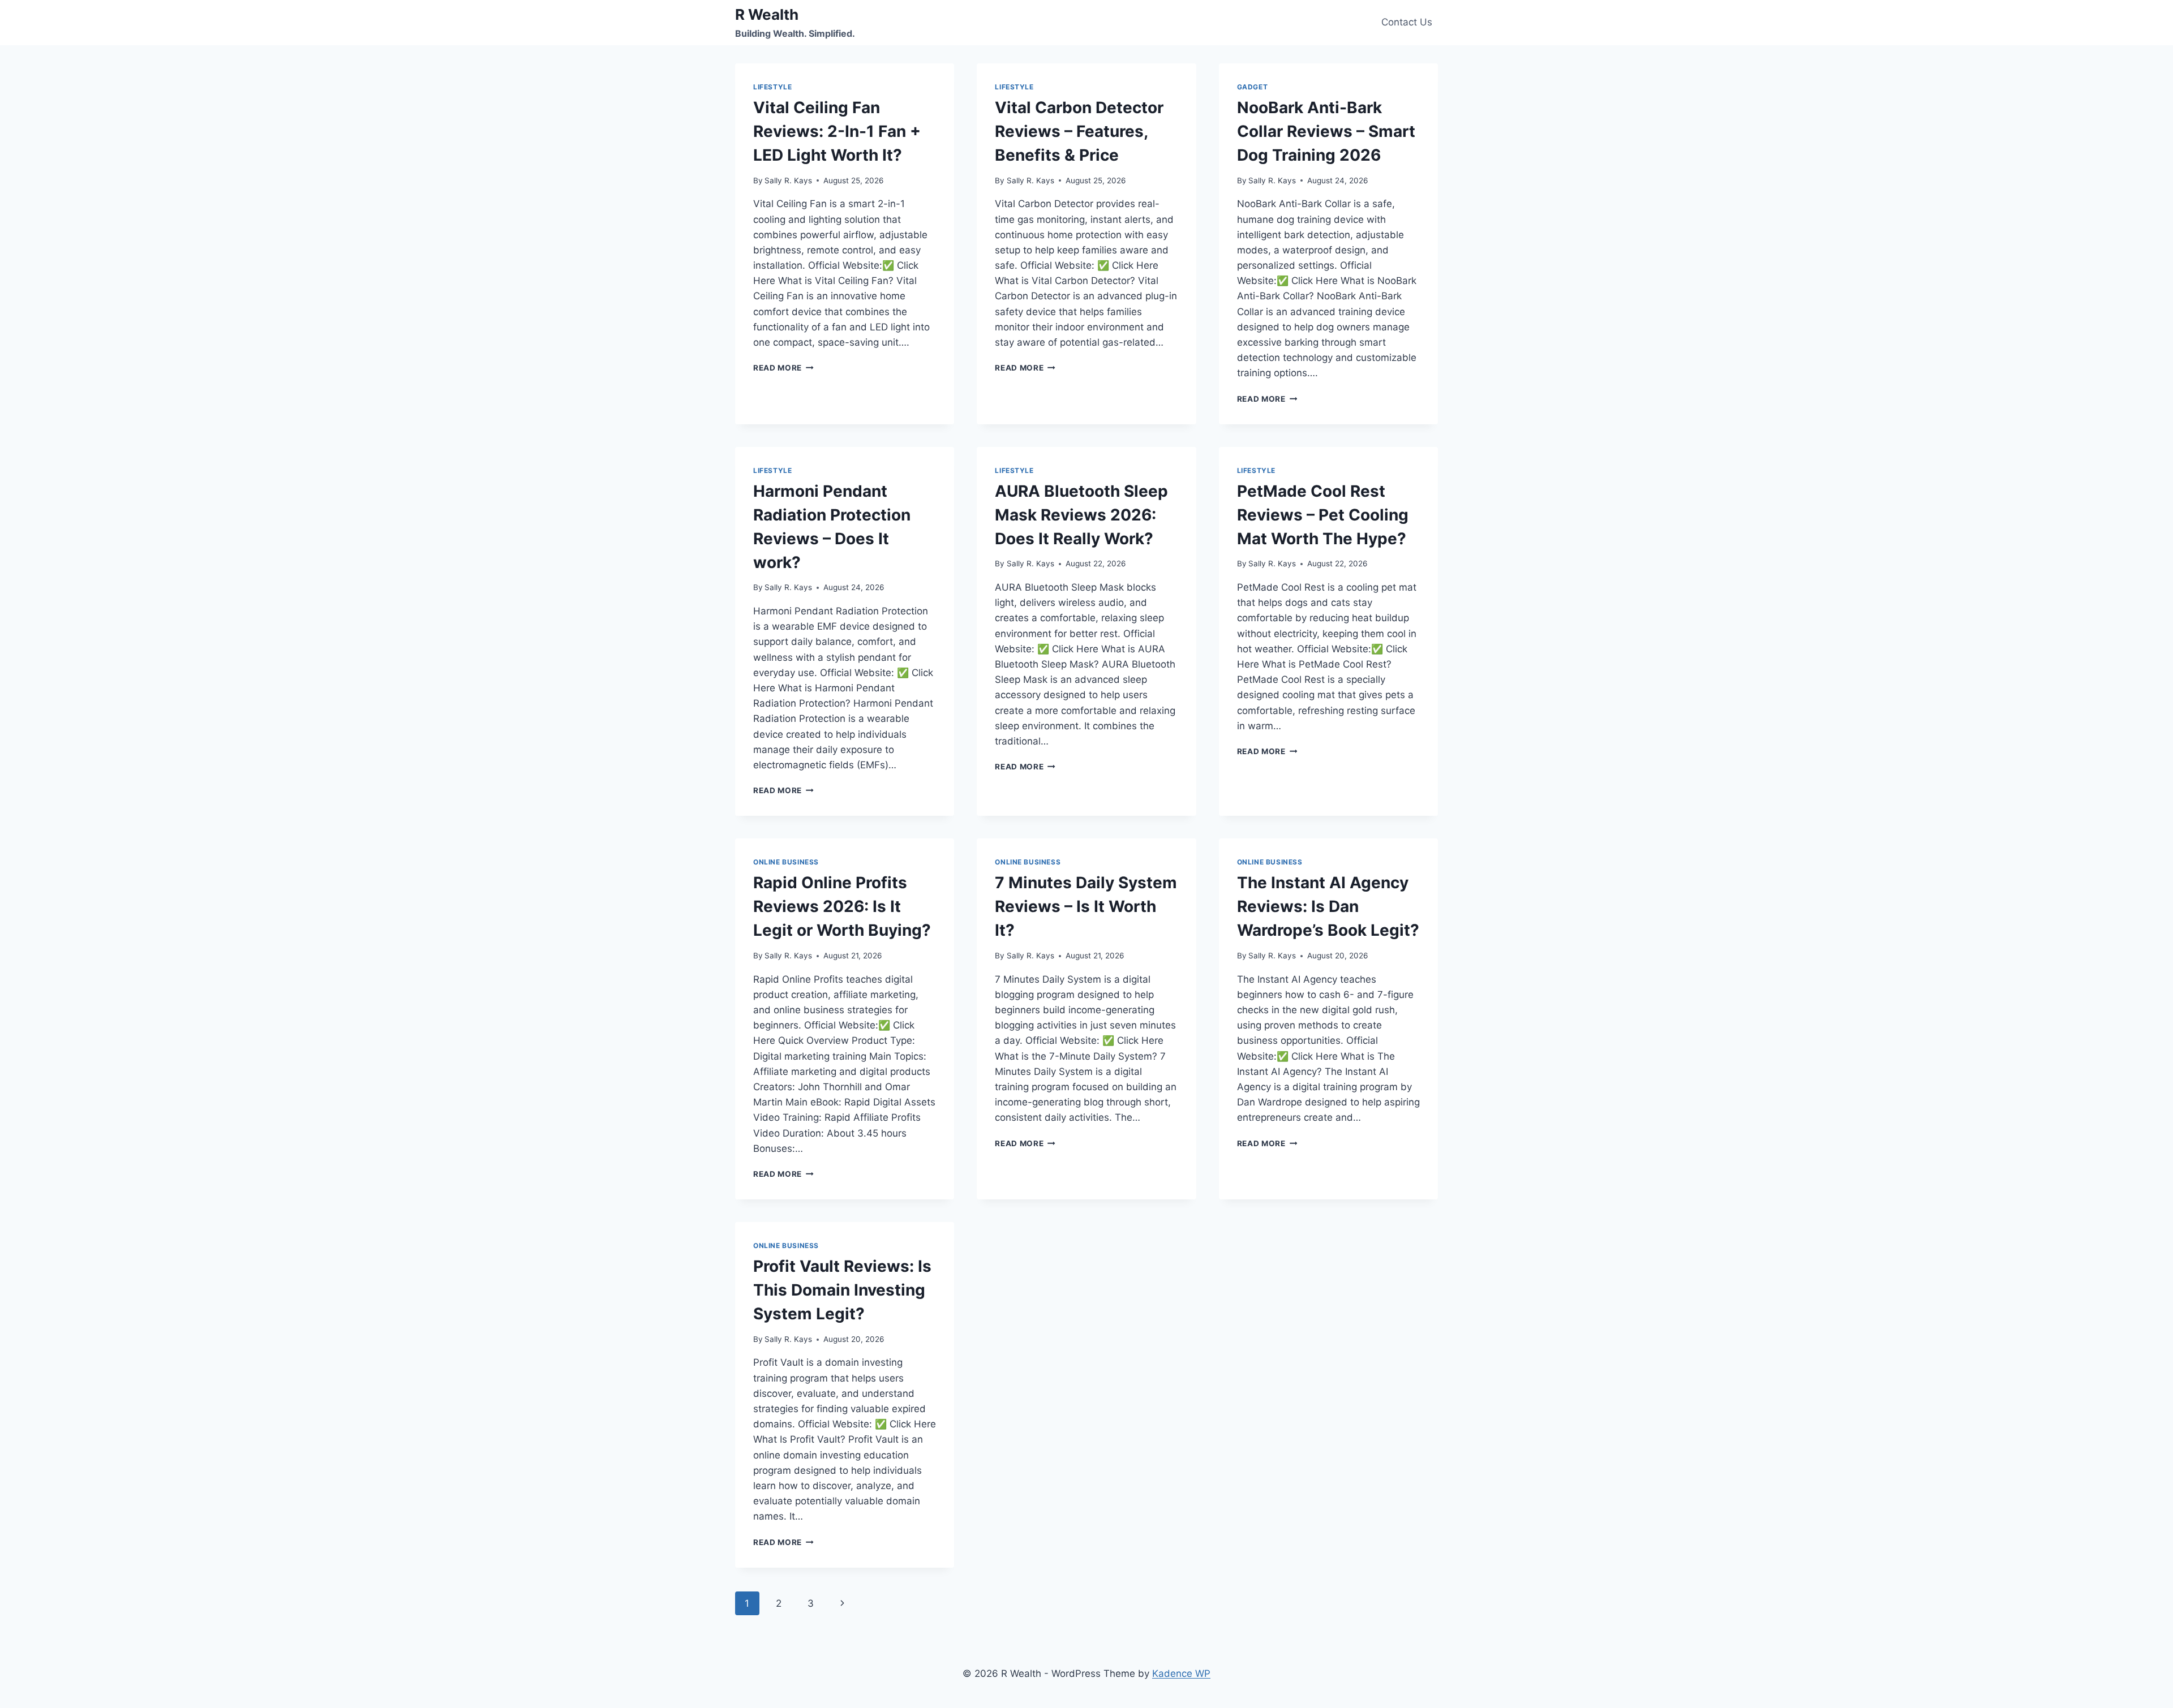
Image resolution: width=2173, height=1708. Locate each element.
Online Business (786, 862)
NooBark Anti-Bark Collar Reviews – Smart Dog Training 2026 (1326, 131)
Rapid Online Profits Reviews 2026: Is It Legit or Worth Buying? (842, 906)
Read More (783, 368)
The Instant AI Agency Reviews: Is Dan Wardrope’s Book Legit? (1328, 906)
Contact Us (1407, 22)
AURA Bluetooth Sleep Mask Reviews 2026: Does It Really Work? (1081, 515)
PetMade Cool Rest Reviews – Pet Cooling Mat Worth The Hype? (1323, 515)
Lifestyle (772, 87)
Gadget (1253, 87)
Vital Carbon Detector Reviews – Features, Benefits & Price (1079, 131)
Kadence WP (1181, 1673)
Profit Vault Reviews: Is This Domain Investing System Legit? (842, 1290)
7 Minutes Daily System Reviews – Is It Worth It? (1086, 906)
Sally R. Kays (788, 180)
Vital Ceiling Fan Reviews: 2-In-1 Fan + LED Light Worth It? (837, 131)
